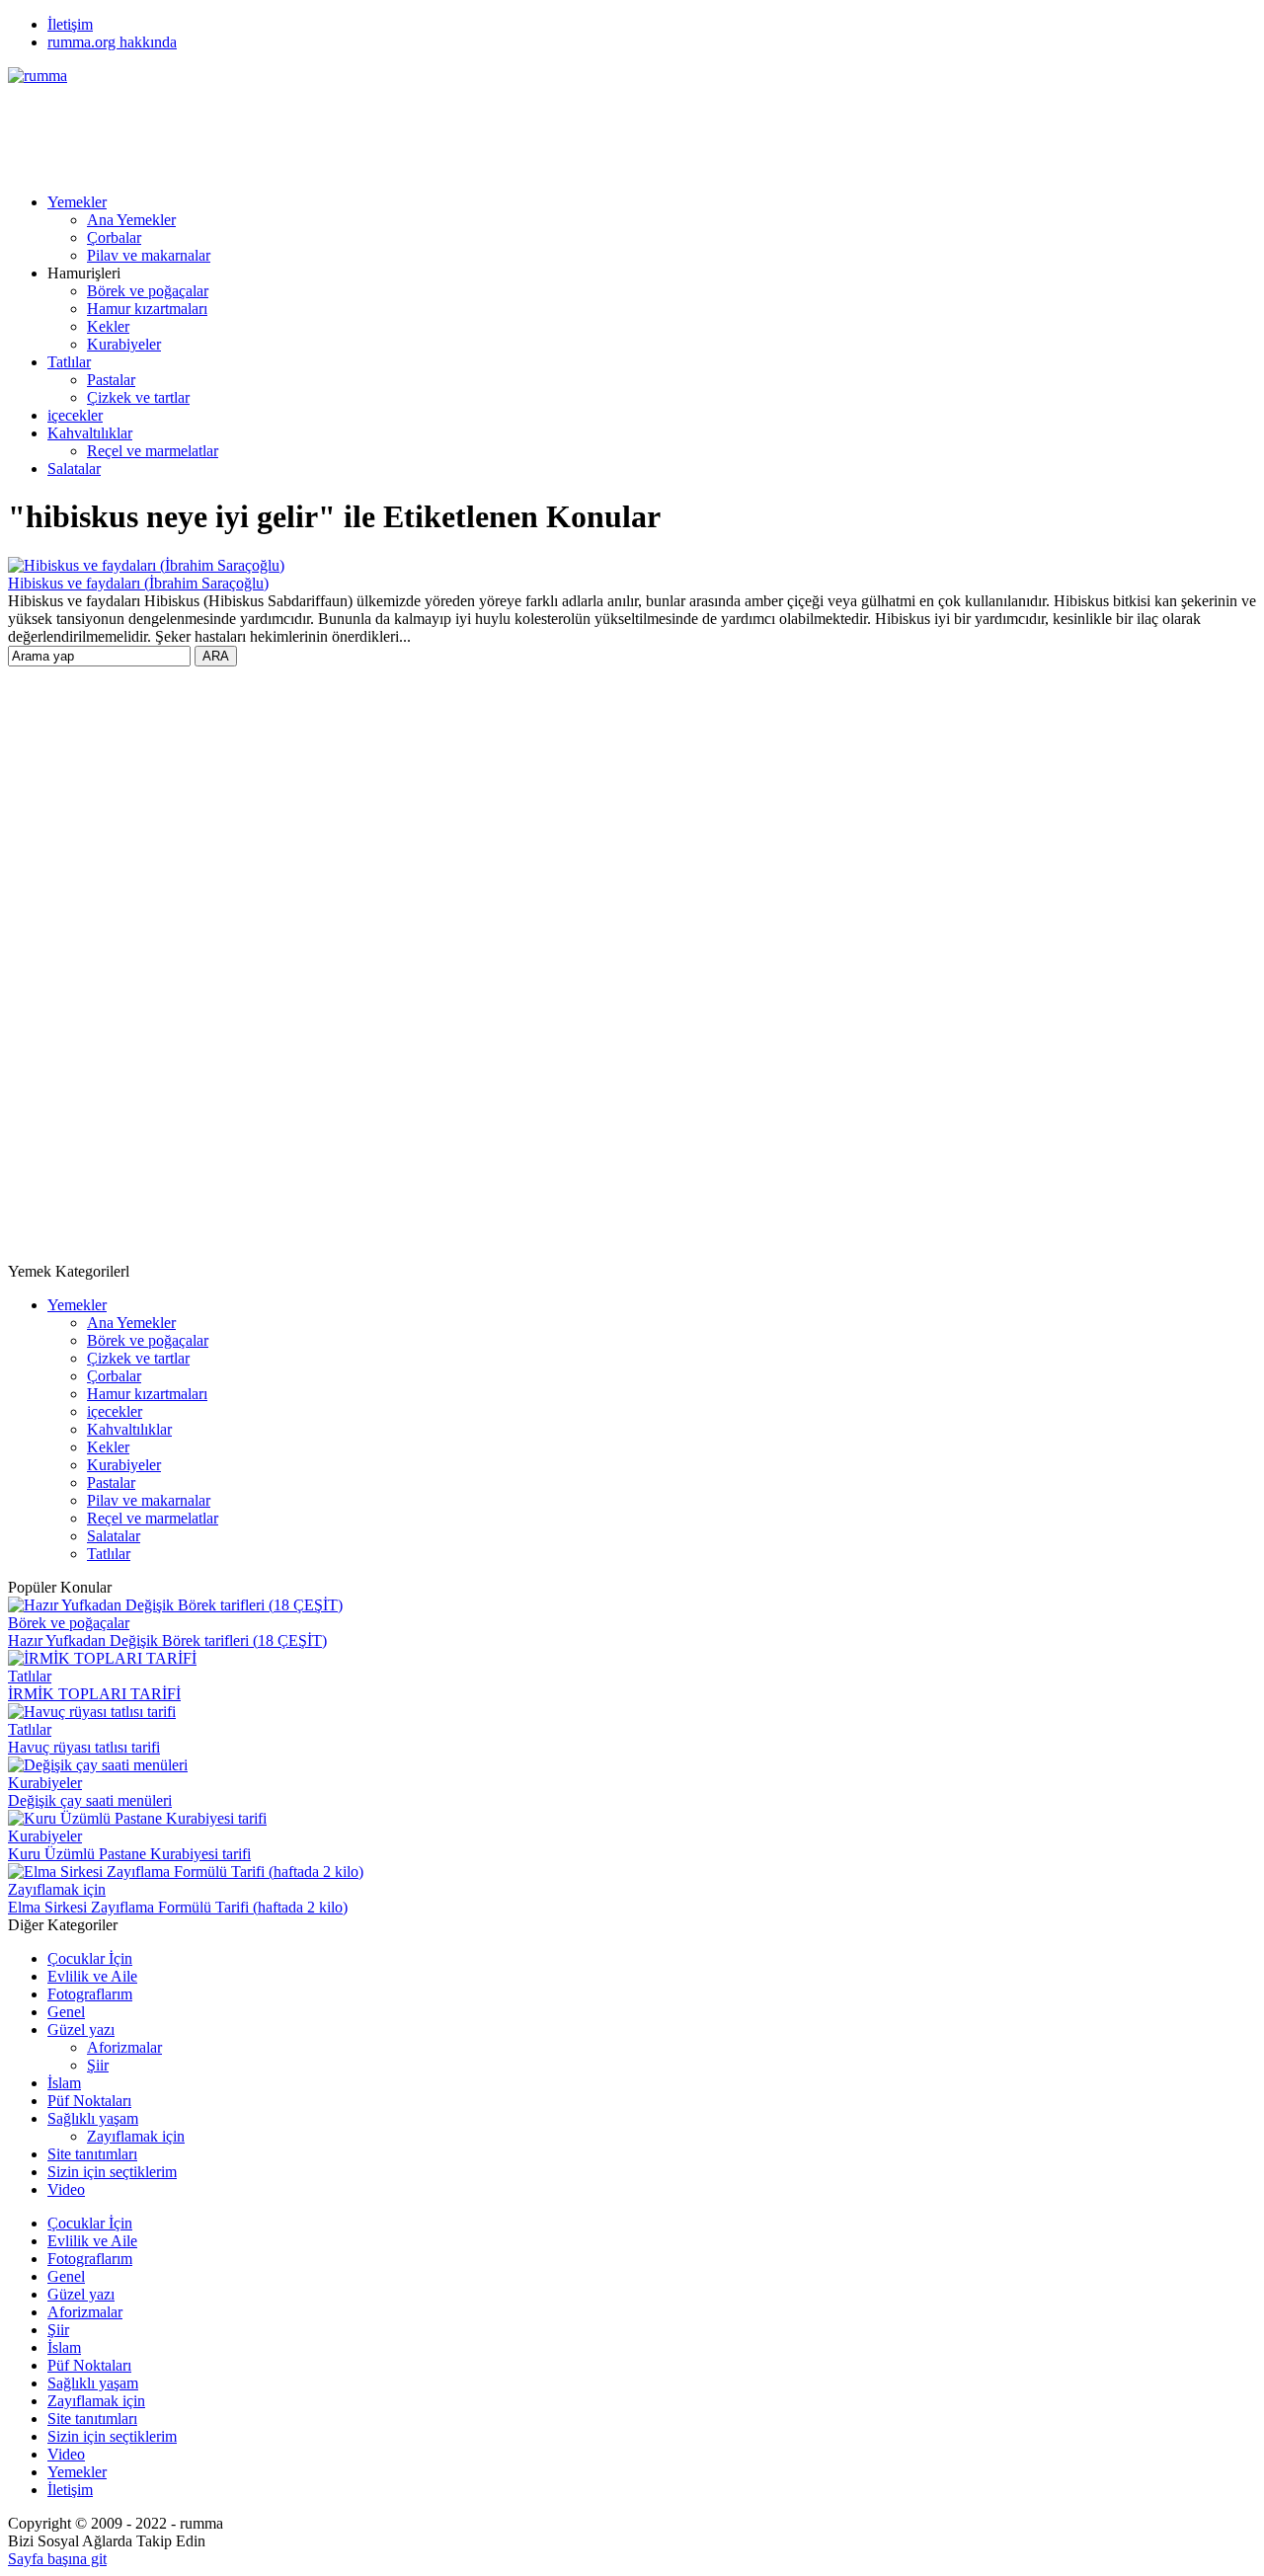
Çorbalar (114, 237)
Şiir (98, 2065)
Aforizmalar (124, 2047)
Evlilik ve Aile (92, 1976)
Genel (66, 2012)
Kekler (108, 326)
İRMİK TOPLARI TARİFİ (94, 1694)
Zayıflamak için (57, 1889)
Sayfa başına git (57, 2559)
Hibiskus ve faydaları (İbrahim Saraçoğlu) (138, 583)
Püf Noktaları (89, 2101)
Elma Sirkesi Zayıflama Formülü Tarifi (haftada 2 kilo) (178, 1907)
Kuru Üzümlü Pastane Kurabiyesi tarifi (129, 1854)
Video (66, 2189)
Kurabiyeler (124, 344)
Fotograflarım (90, 1994)
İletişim (70, 24)
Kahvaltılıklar (90, 433)
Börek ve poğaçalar (148, 291)
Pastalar (111, 380)
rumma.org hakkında (112, 42)
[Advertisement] (367, 129)
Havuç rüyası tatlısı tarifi (84, 1747)
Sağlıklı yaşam (93, 2118)
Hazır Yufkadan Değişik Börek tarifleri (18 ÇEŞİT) (167, 1640)
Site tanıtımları (92, 2154)
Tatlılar (69, 362)
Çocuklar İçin (90, 1958)
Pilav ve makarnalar (149, 255)
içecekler (75, 415)
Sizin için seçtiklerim (112, 2172)
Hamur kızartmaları (147, 309)
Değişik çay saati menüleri (90, 1800)
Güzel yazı (81, 2030)
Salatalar (74, 468)
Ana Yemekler (131, 220)
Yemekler (77, 202)
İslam (64, 2083)
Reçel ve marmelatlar (153, 451)
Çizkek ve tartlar (138, 397)
